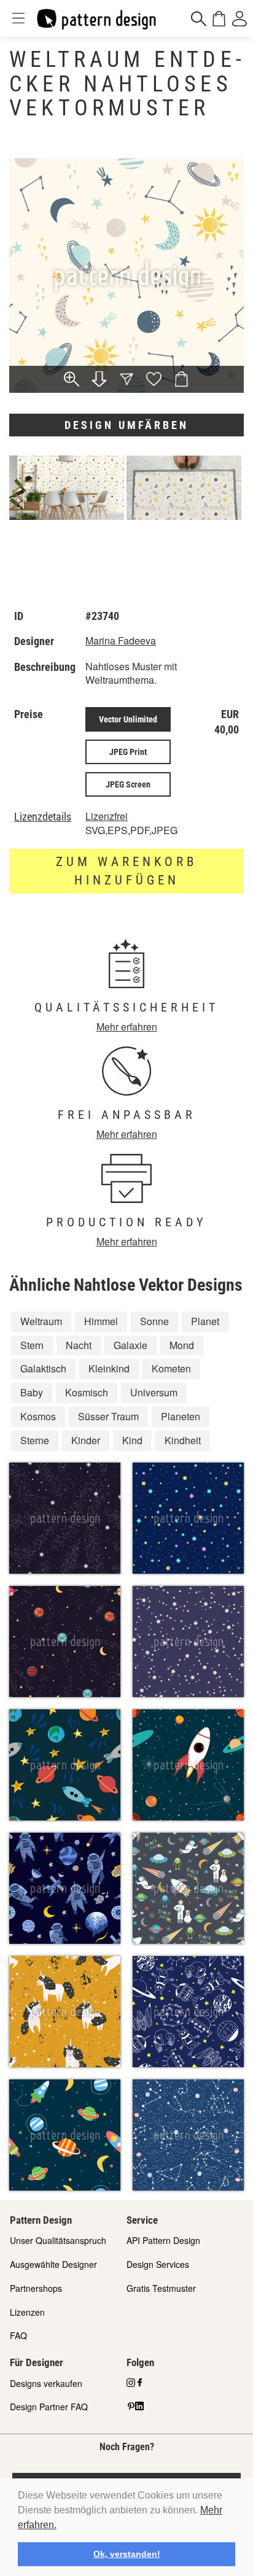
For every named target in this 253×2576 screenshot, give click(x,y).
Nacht (79, 1345)
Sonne (154, 1321)
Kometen (171, 1368)
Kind (132, 1440)
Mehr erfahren (127, 1027)
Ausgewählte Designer (53, 2264)
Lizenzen (27, 2312)
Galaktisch (43, 1368)
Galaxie (130, 1345)
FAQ (18, 2335)
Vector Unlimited (128, 719)
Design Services (158, 2264)
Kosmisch (87, 1392)
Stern (32, 1345)
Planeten (181, 1416)
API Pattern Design (163, 2240)
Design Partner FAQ (49, 2407)
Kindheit (183, 1440)
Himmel (101, 1321)
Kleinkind (109, 1368)
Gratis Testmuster (161, 2288)
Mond (182, 1345)
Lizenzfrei (107, 816)
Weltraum (41, 1321)
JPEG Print (128, 752)
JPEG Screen (128, 784)
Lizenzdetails (43, 817)
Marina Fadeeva (121, 640)
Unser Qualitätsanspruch (58, 2240)
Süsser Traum (108, 1416)
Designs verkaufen (46, 2383)
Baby (32, 1392)
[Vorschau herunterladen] (99, 380)
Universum (154, 1392)
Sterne (35, 1440)
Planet (205, 1321)
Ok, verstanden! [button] (127, 2554)
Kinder (86, 1440)
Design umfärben (126, 425)
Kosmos (38, 1416)
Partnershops (36, 2288)
